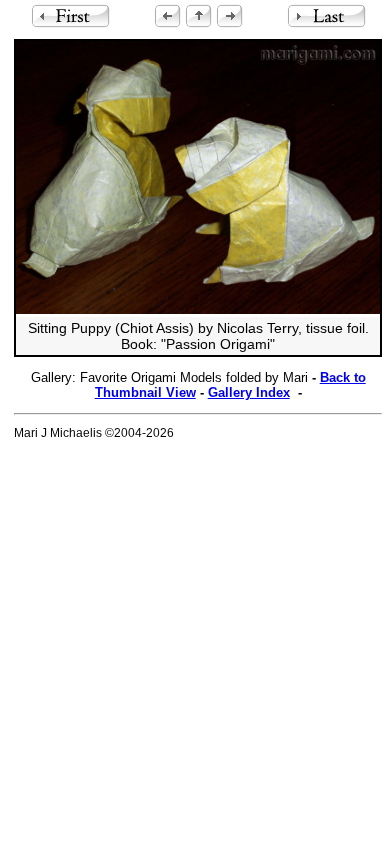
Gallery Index (249, 392)
